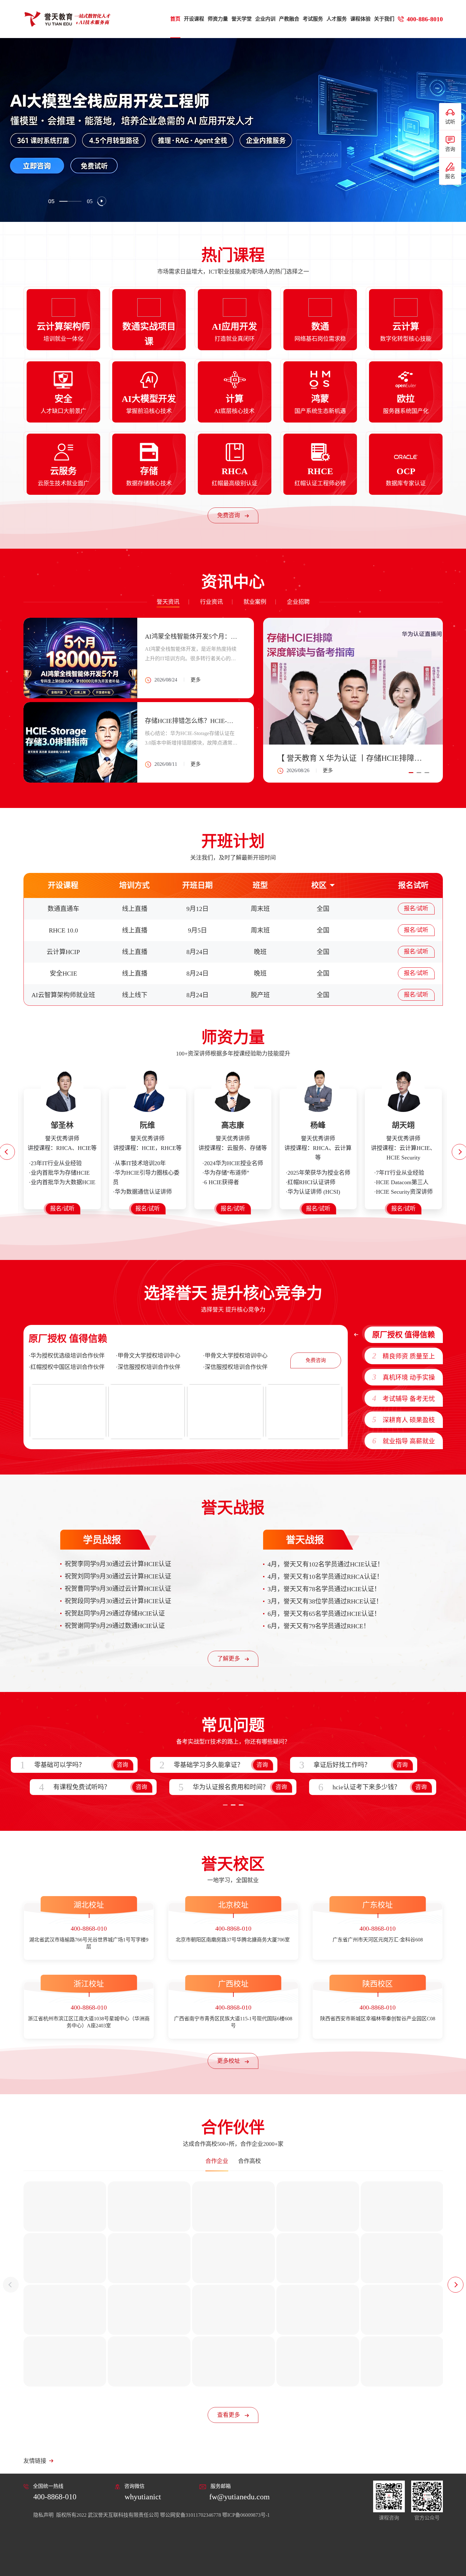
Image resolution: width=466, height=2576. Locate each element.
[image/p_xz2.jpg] (147, 1412)
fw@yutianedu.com (239, 2497)
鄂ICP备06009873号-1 (246, 2515)
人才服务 (337, 19)
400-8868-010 (55, 2497)
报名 (450, 176)
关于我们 (384, 19)
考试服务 (313, 19)
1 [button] (411, 773)
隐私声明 (44, 2515)
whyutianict (143, 2497)
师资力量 (218, 19)
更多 (328, 770)
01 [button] (51, 201)
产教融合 (289, 19)
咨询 (450, 149)
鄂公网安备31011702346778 (191, 2515)
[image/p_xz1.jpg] (68, 1412)
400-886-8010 (425, 19)
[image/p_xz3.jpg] (225, 1412)
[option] (233, 130)
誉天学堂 (242, 19)
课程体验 (360, 19)
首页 (175, 19)
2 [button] (419, 773)
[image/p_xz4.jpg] (304, 1412)
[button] (11, 2285)
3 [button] (427, 773)
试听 (450, 122)
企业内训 (265, 19)
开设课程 (194, 19)
